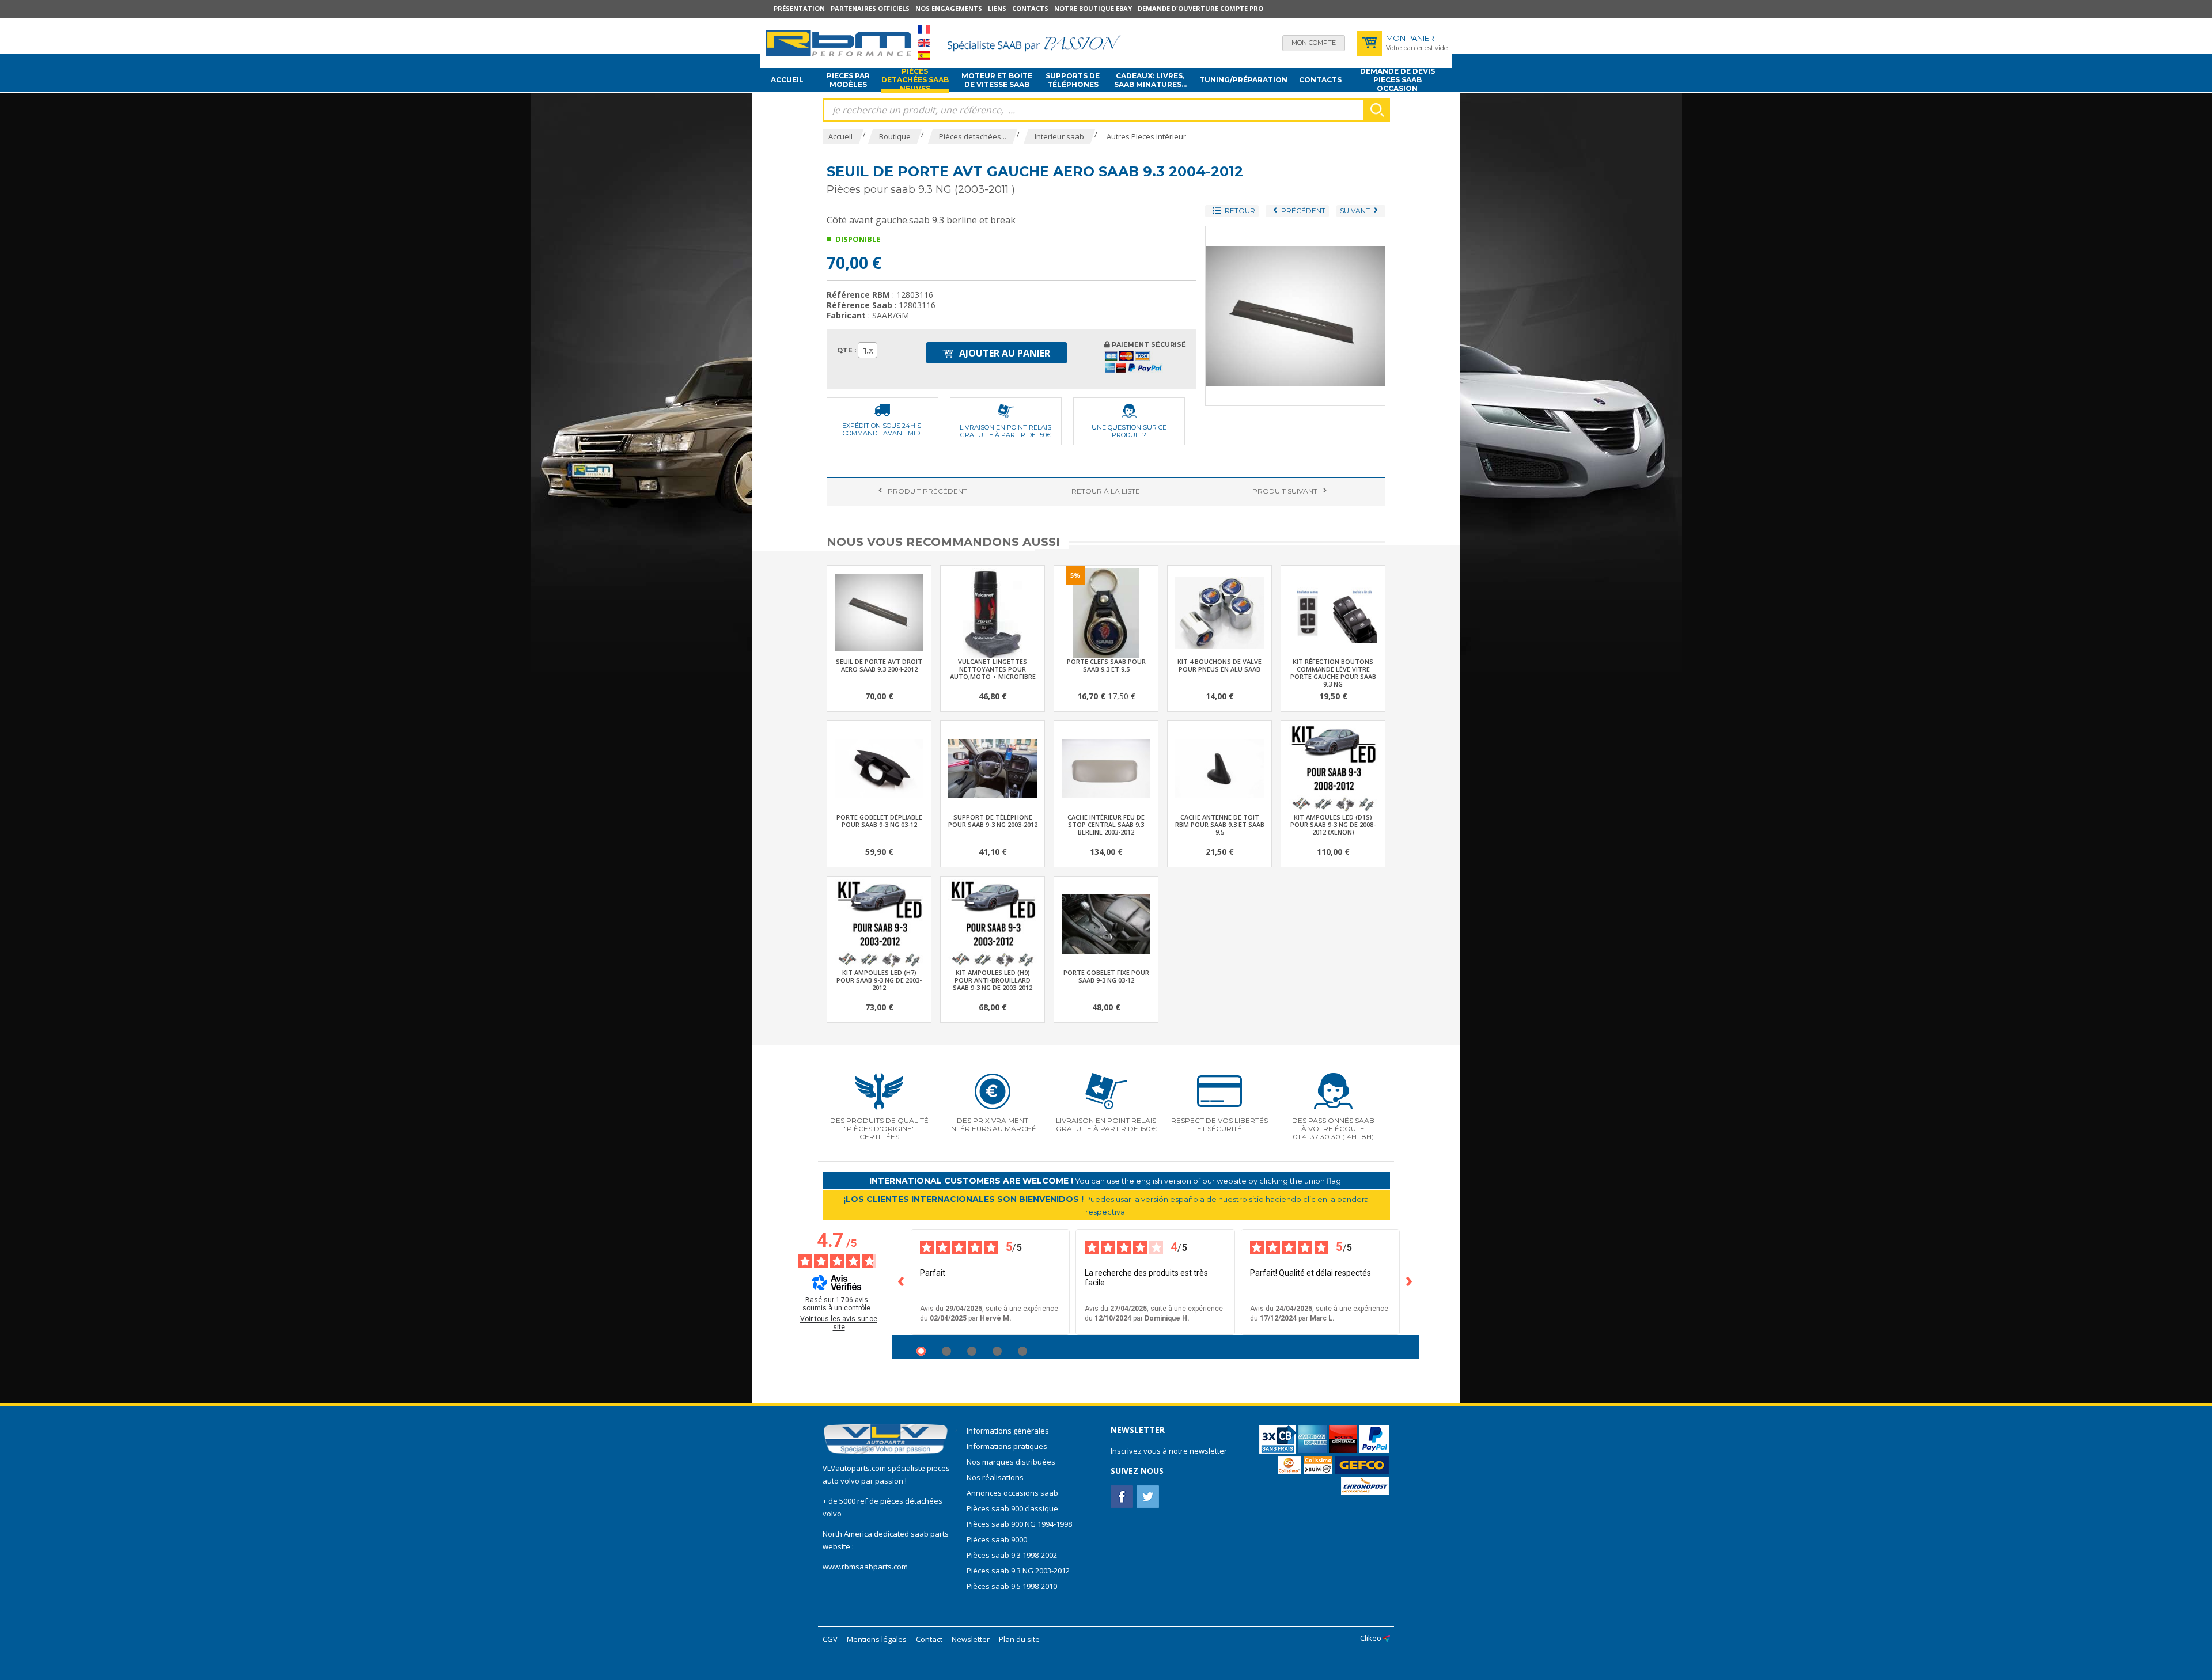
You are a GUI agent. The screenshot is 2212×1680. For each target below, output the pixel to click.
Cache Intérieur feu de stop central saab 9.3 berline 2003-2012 (1106, 824)
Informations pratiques (1007, 1446)
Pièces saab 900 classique (1012, 1508)
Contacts (1030, 8)
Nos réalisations (995, 1477)
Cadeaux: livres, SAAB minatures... (1150, 80)
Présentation (799, 8)
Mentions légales (877, 1639)
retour (1106, 491)
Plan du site (1019, 1639)
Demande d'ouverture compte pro (1200, 8)
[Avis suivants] (1410, 1282)
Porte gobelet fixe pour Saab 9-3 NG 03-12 (1106, 976)
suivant (1285, 491)
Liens (997, 8)
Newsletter (971, 1639)
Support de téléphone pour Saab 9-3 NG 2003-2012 (993, 821)
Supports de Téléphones (1073, 80)
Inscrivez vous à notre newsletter (1169, 1451)
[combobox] (868, 350)
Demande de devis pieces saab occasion (1397, 80)
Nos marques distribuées (1011, 1462)
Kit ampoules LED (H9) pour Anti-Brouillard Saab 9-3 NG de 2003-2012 (993, 980)
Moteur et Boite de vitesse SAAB (997, 80)
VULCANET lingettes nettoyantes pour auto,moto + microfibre (993, 669)
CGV (830, 1639)
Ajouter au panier (1003, 353)
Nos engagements (949, 8)
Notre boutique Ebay (1093, 8)
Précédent (927, 491)
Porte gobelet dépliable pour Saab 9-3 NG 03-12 (879, 821)
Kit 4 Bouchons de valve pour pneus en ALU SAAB (1219, 665)
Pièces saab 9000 (998, 1539)
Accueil (787, 80)
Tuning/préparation (1243, 80)
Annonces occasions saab (1012, 1493)
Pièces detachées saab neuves (915, 80)
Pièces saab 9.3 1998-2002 (1012, 1555)
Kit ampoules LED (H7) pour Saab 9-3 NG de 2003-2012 (879, 980)
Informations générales (1008, 1431)
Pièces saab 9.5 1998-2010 (1012, 1586)
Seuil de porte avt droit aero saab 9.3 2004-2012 (879, 665)
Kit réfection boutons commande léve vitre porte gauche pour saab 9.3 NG (1333, 673)
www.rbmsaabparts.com (865, 1567)
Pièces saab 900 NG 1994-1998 (1019, 1524)
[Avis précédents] (902, 1282)
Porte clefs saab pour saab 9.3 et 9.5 (1106, 665)
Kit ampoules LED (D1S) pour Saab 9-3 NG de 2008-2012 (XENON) (1333, 824)
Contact (929, 1639)
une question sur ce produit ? (1129, 431)
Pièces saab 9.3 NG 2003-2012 (1018, 1571)
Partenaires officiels (870, 8)
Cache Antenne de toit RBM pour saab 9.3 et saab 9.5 (1220, 824)
